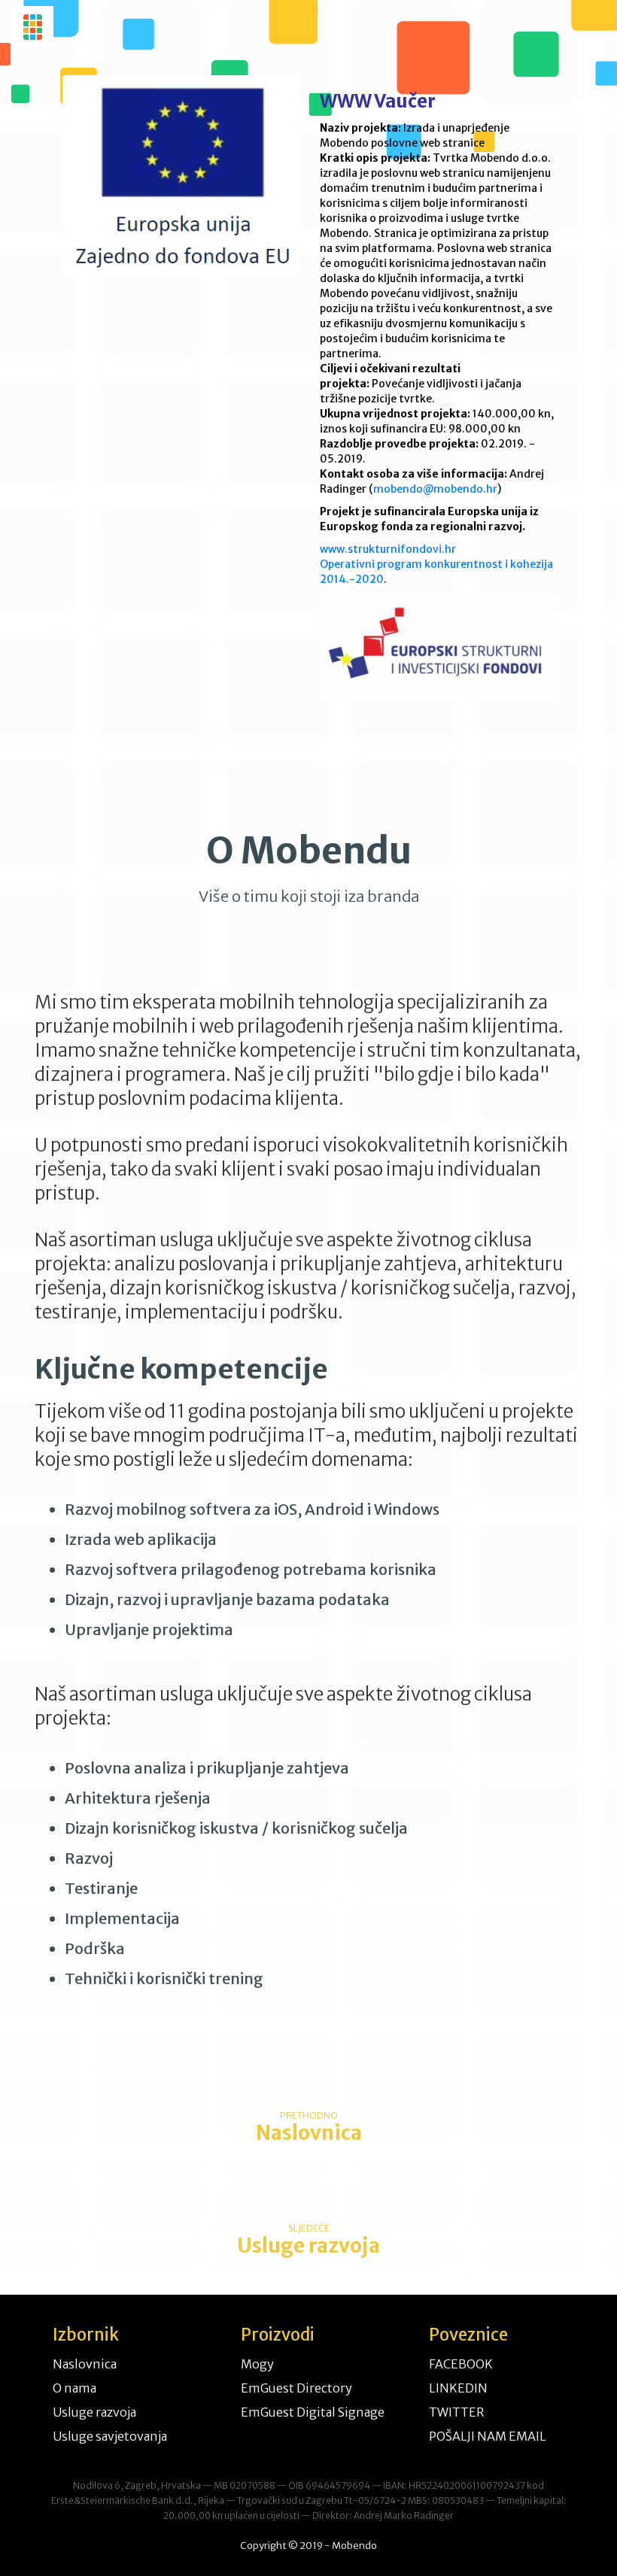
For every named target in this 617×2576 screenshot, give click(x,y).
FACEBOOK (461, 2364)
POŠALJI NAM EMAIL (488, 2436)
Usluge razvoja (94, 2412)
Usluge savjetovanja (110, 2436)
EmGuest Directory (296, 2388)
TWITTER (456, 2412)
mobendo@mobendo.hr (435, 489)
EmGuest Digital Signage (313, 2412)
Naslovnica (85, 2364)
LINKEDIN (458, 2388)
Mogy (257, 2364)
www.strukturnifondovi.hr (388, 549)
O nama (74, 2388)
